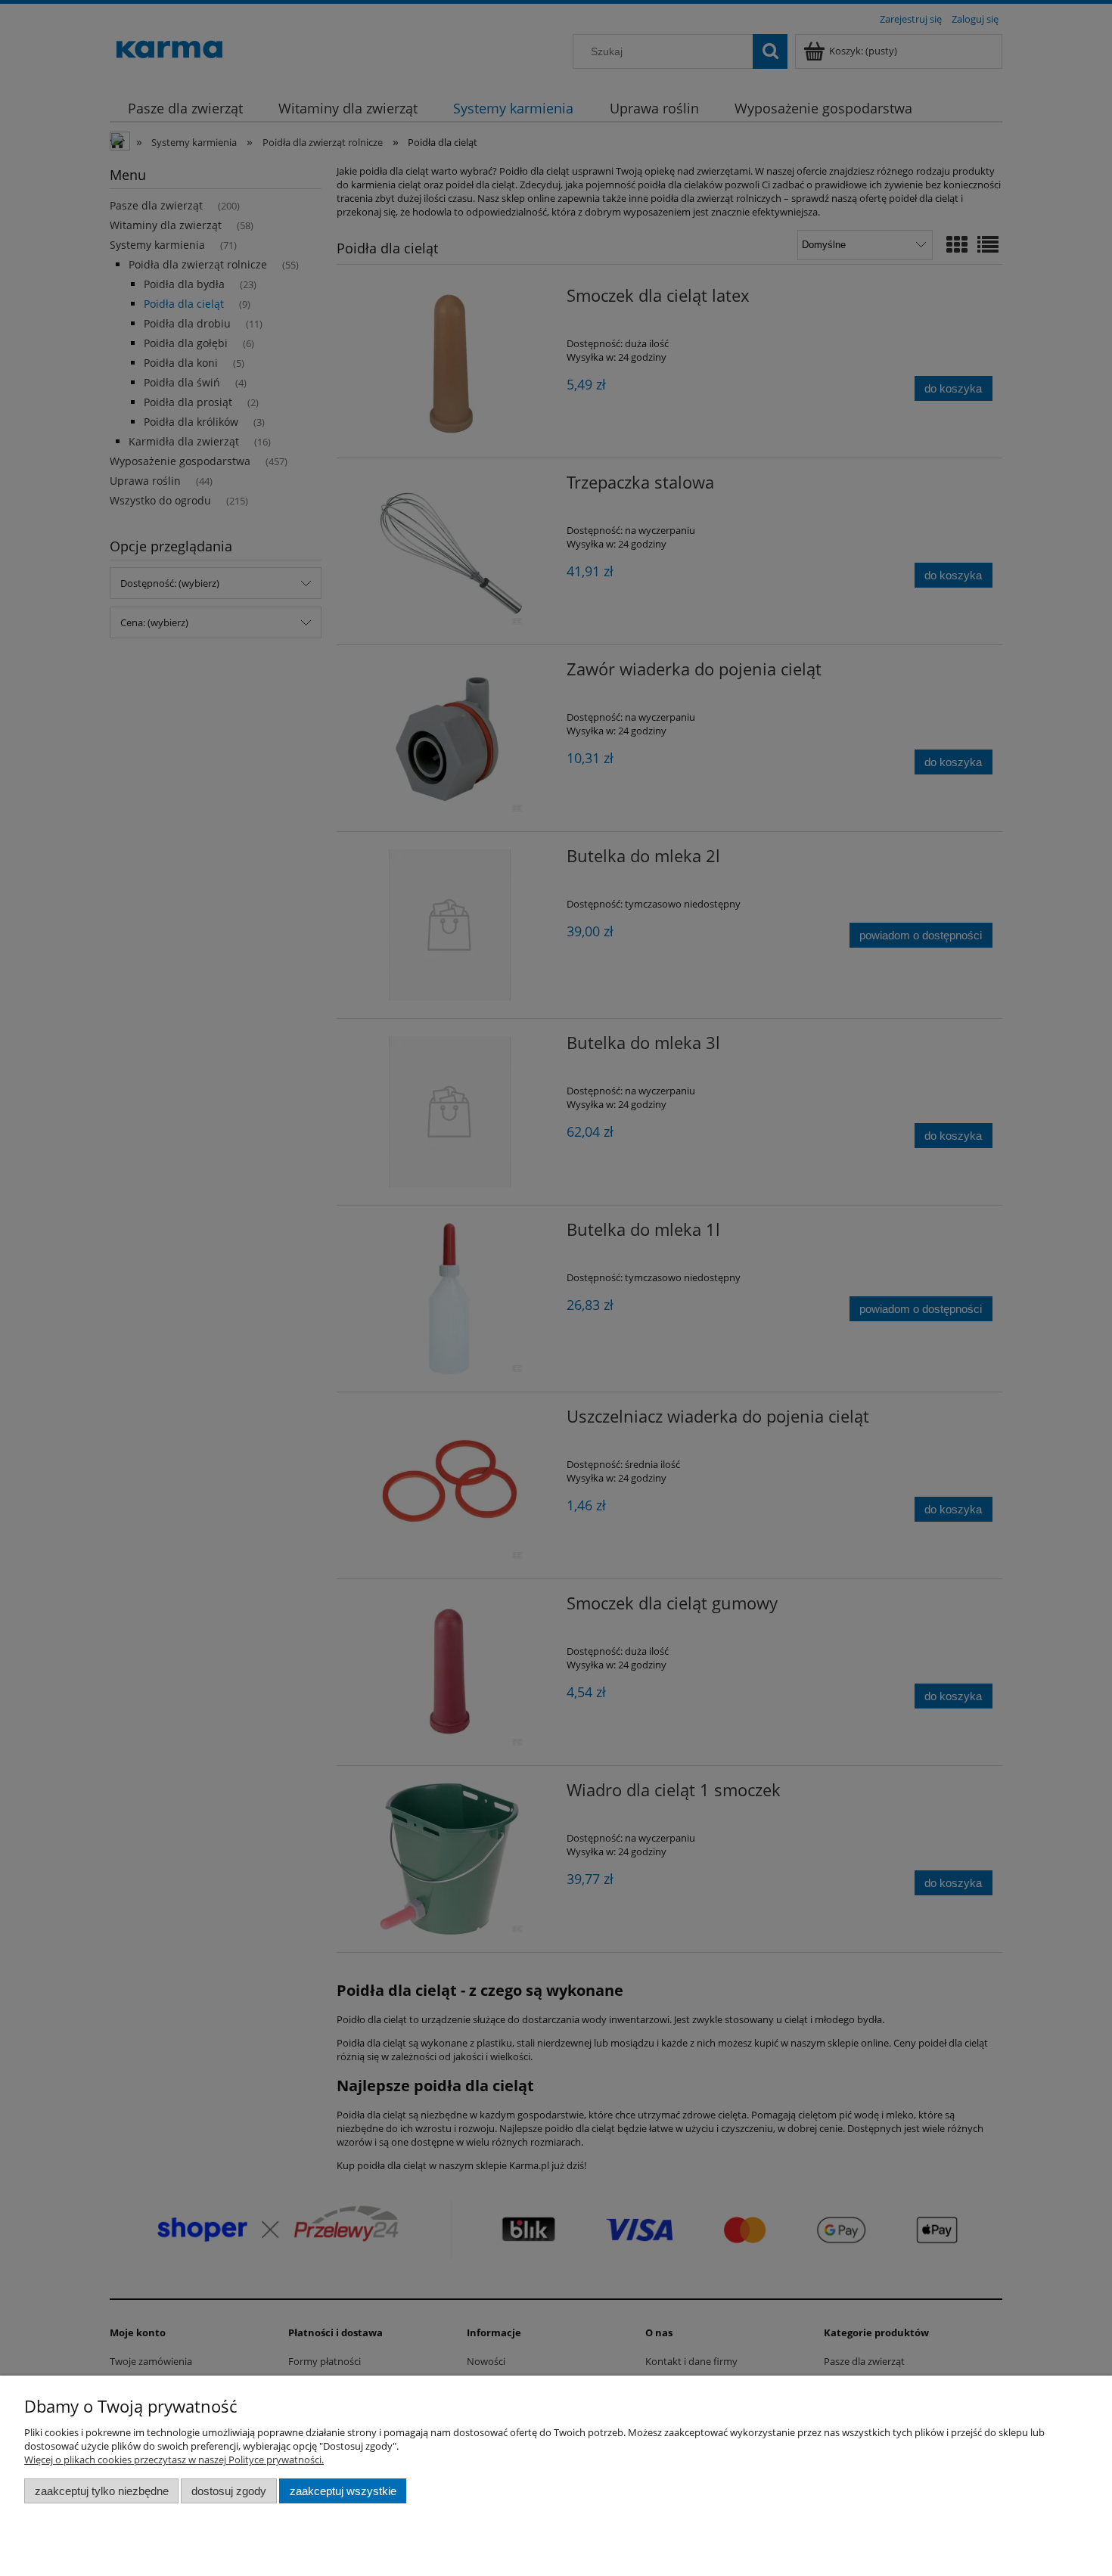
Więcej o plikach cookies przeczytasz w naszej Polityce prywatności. (174, 2460)
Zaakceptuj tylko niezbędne (102, 2491)
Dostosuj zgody (229, 2491)
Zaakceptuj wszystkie (343, 2491)
